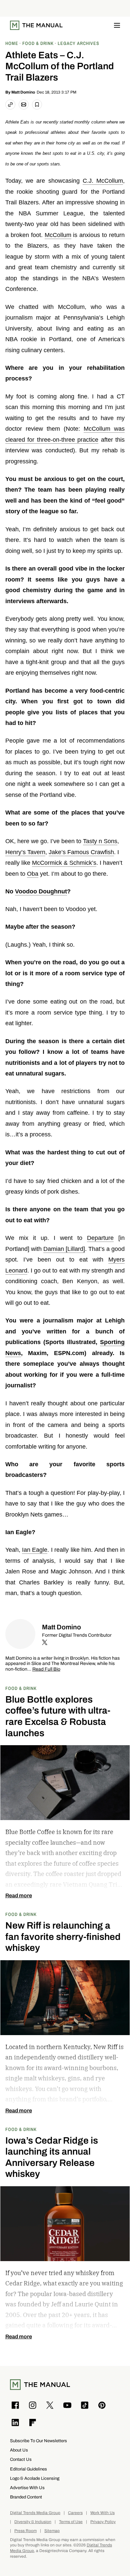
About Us (19, 2450)
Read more (19, 1896)
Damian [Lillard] (64, 1249)
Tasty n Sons (100, 841)
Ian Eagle (35, 1550)
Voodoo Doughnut (41, 891)
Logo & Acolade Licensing (35, 2478)
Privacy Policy (103, 2522)
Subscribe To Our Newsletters (38, 2441)
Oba (33, 874)
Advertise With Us (27, 2488)
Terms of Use (71, 2522)
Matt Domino (23, 92)
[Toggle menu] (117, 25)
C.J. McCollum (103, 181)
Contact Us (21, 2459)
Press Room (25, 2531)
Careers (75, 2513)
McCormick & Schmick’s (64, 863)
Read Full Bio (46, 1669)
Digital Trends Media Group (35, 2513)
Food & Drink (21, 1688)
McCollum (58, 235)
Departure (100, 1238)
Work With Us (102, 2513)
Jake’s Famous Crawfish (81, 852)
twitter (45, 1642)
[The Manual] (36, 25)
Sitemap (52, 2531)
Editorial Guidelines (28, 2469)
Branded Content (26, 2497)
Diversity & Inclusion (33, 2522)
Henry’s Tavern (25, 852)
